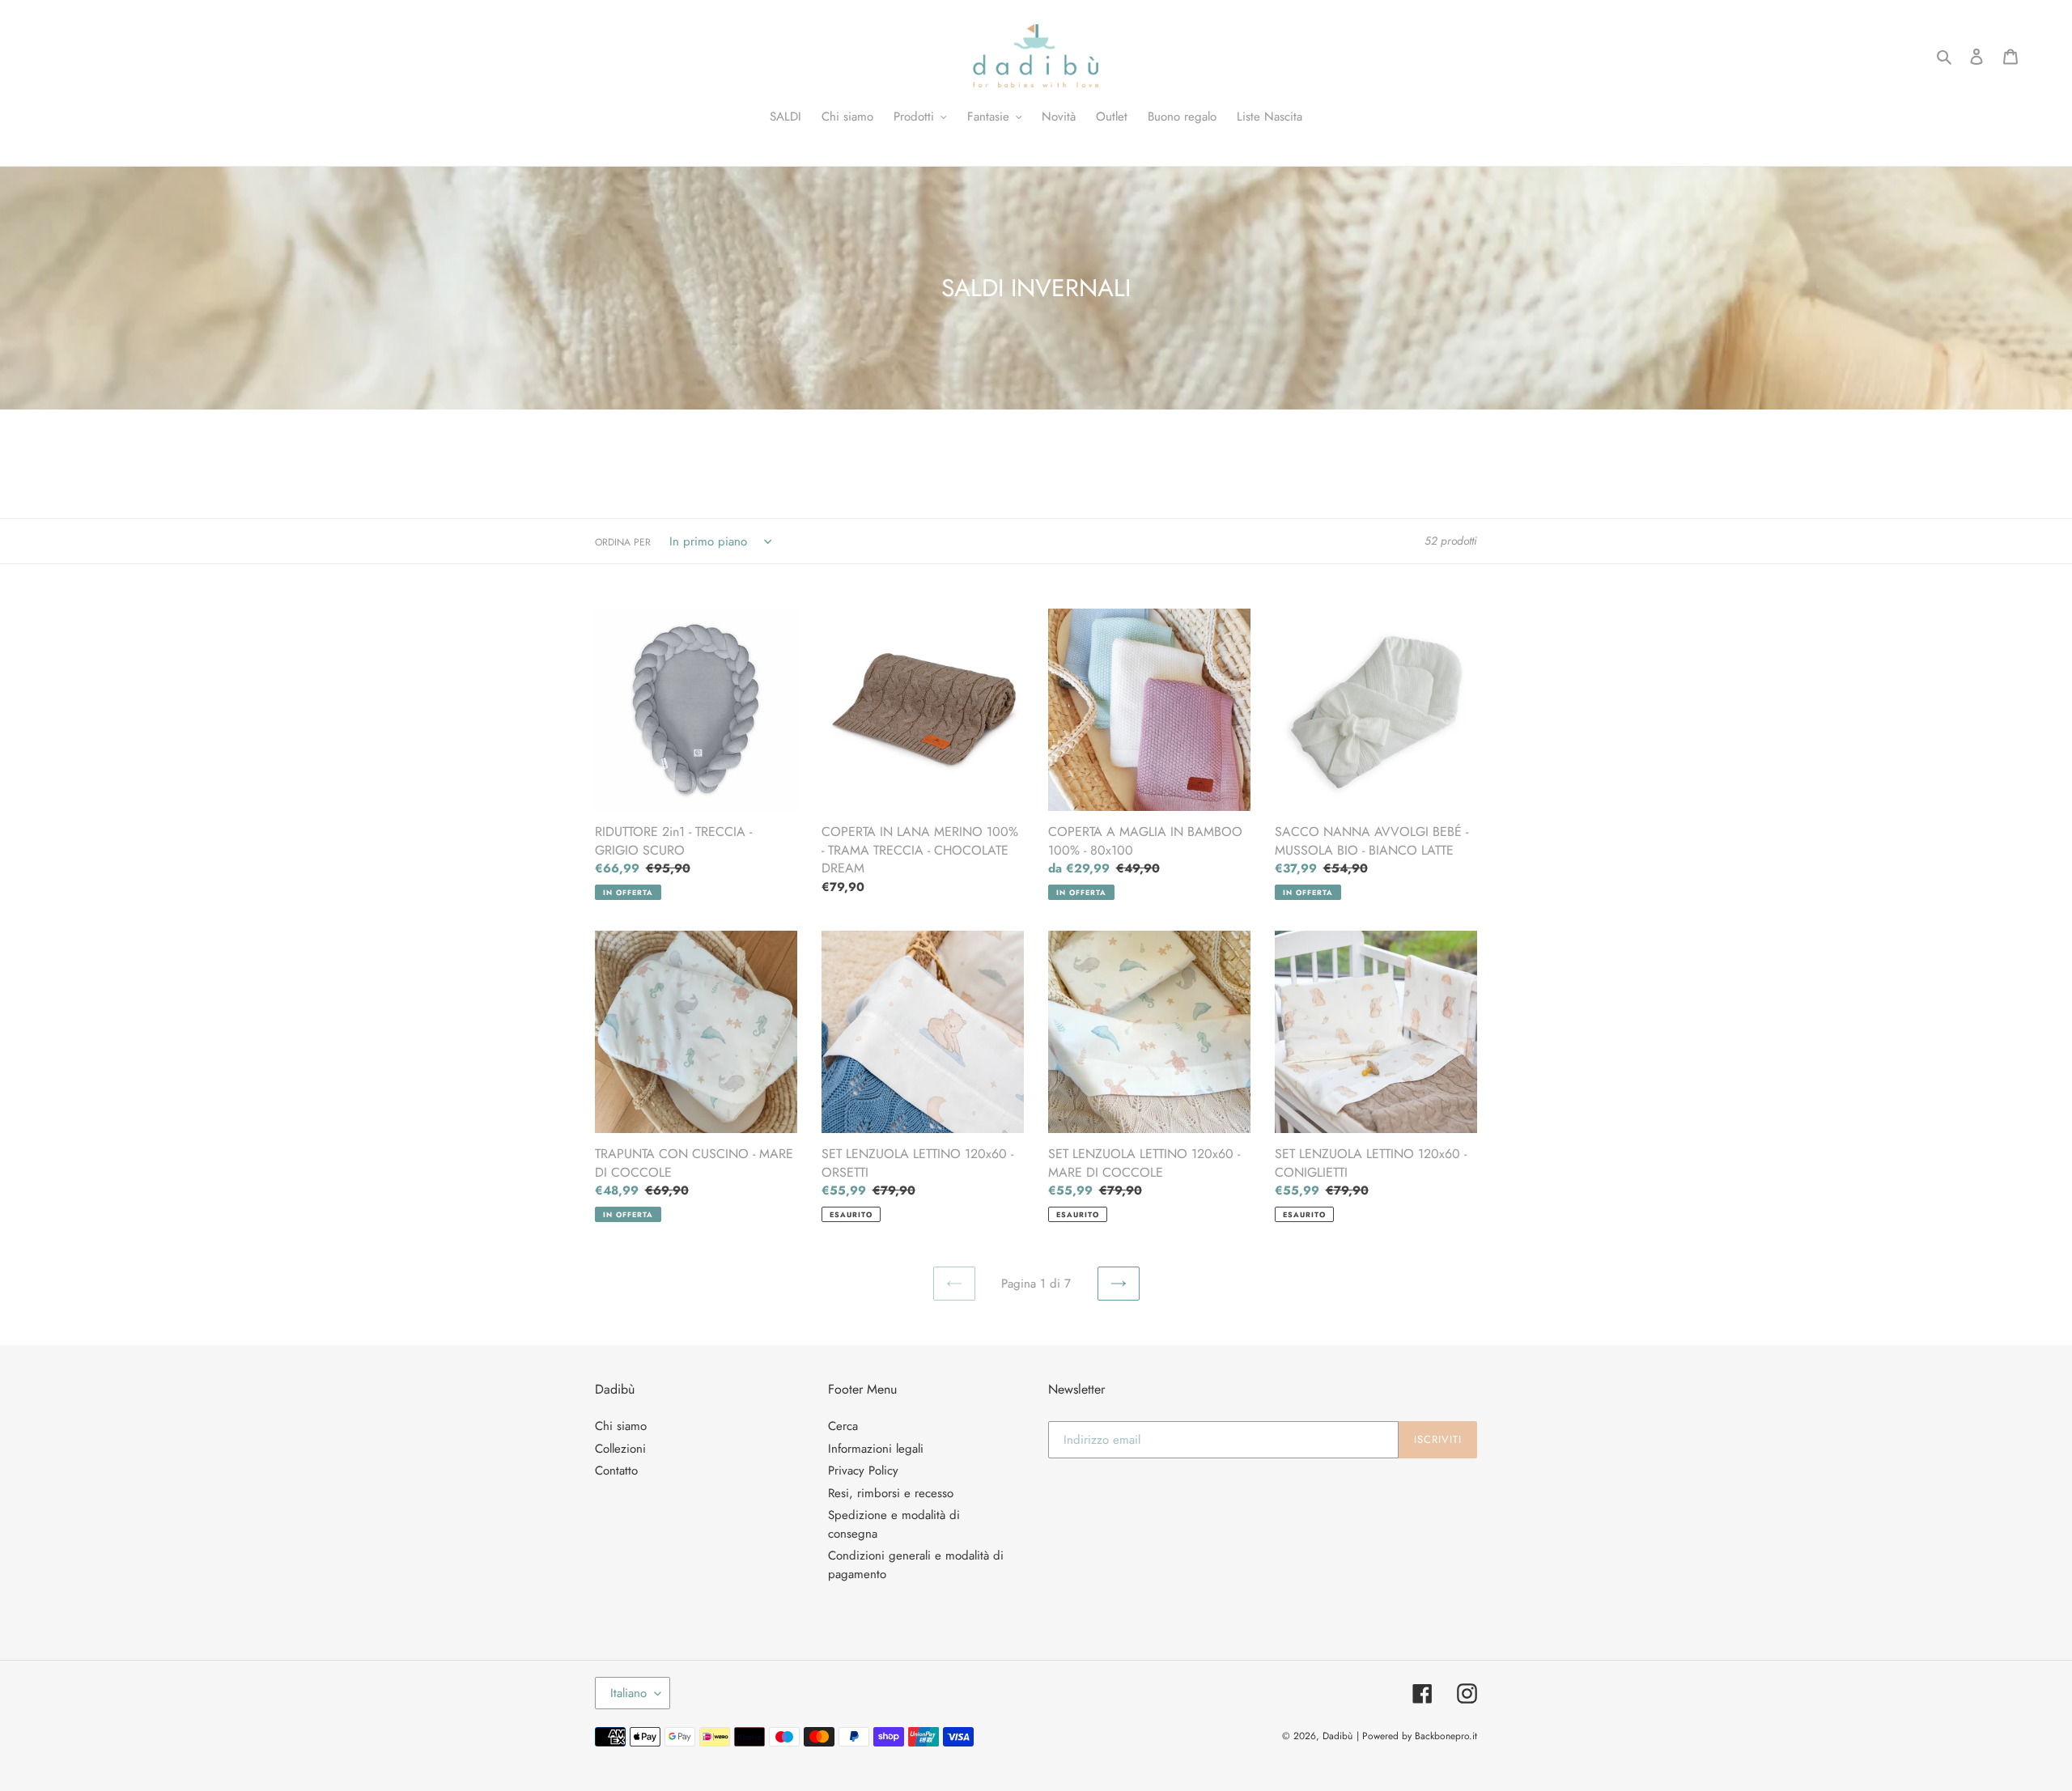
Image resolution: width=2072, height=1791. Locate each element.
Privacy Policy (863, 1471)
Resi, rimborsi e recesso (891, 1493)
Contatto (616, 1471)
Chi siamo (621, 1426)
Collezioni (620, 1449)
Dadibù (1337, 1736)
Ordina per (623, 542)
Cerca (843, 1426)
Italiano (628, 1693)
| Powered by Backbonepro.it (1417, 1736)
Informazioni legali (876, 1449)
